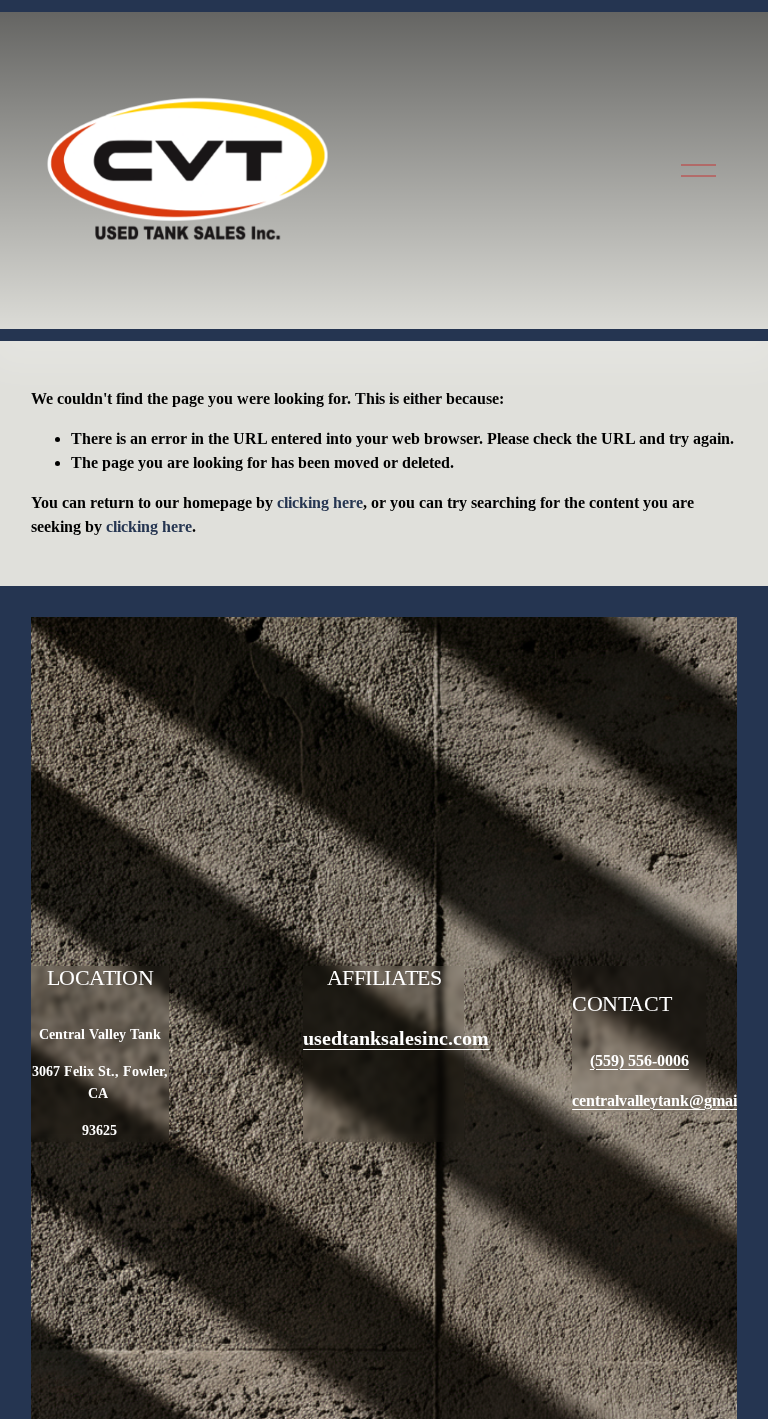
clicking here (320, 502)
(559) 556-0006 (639, 1060)
